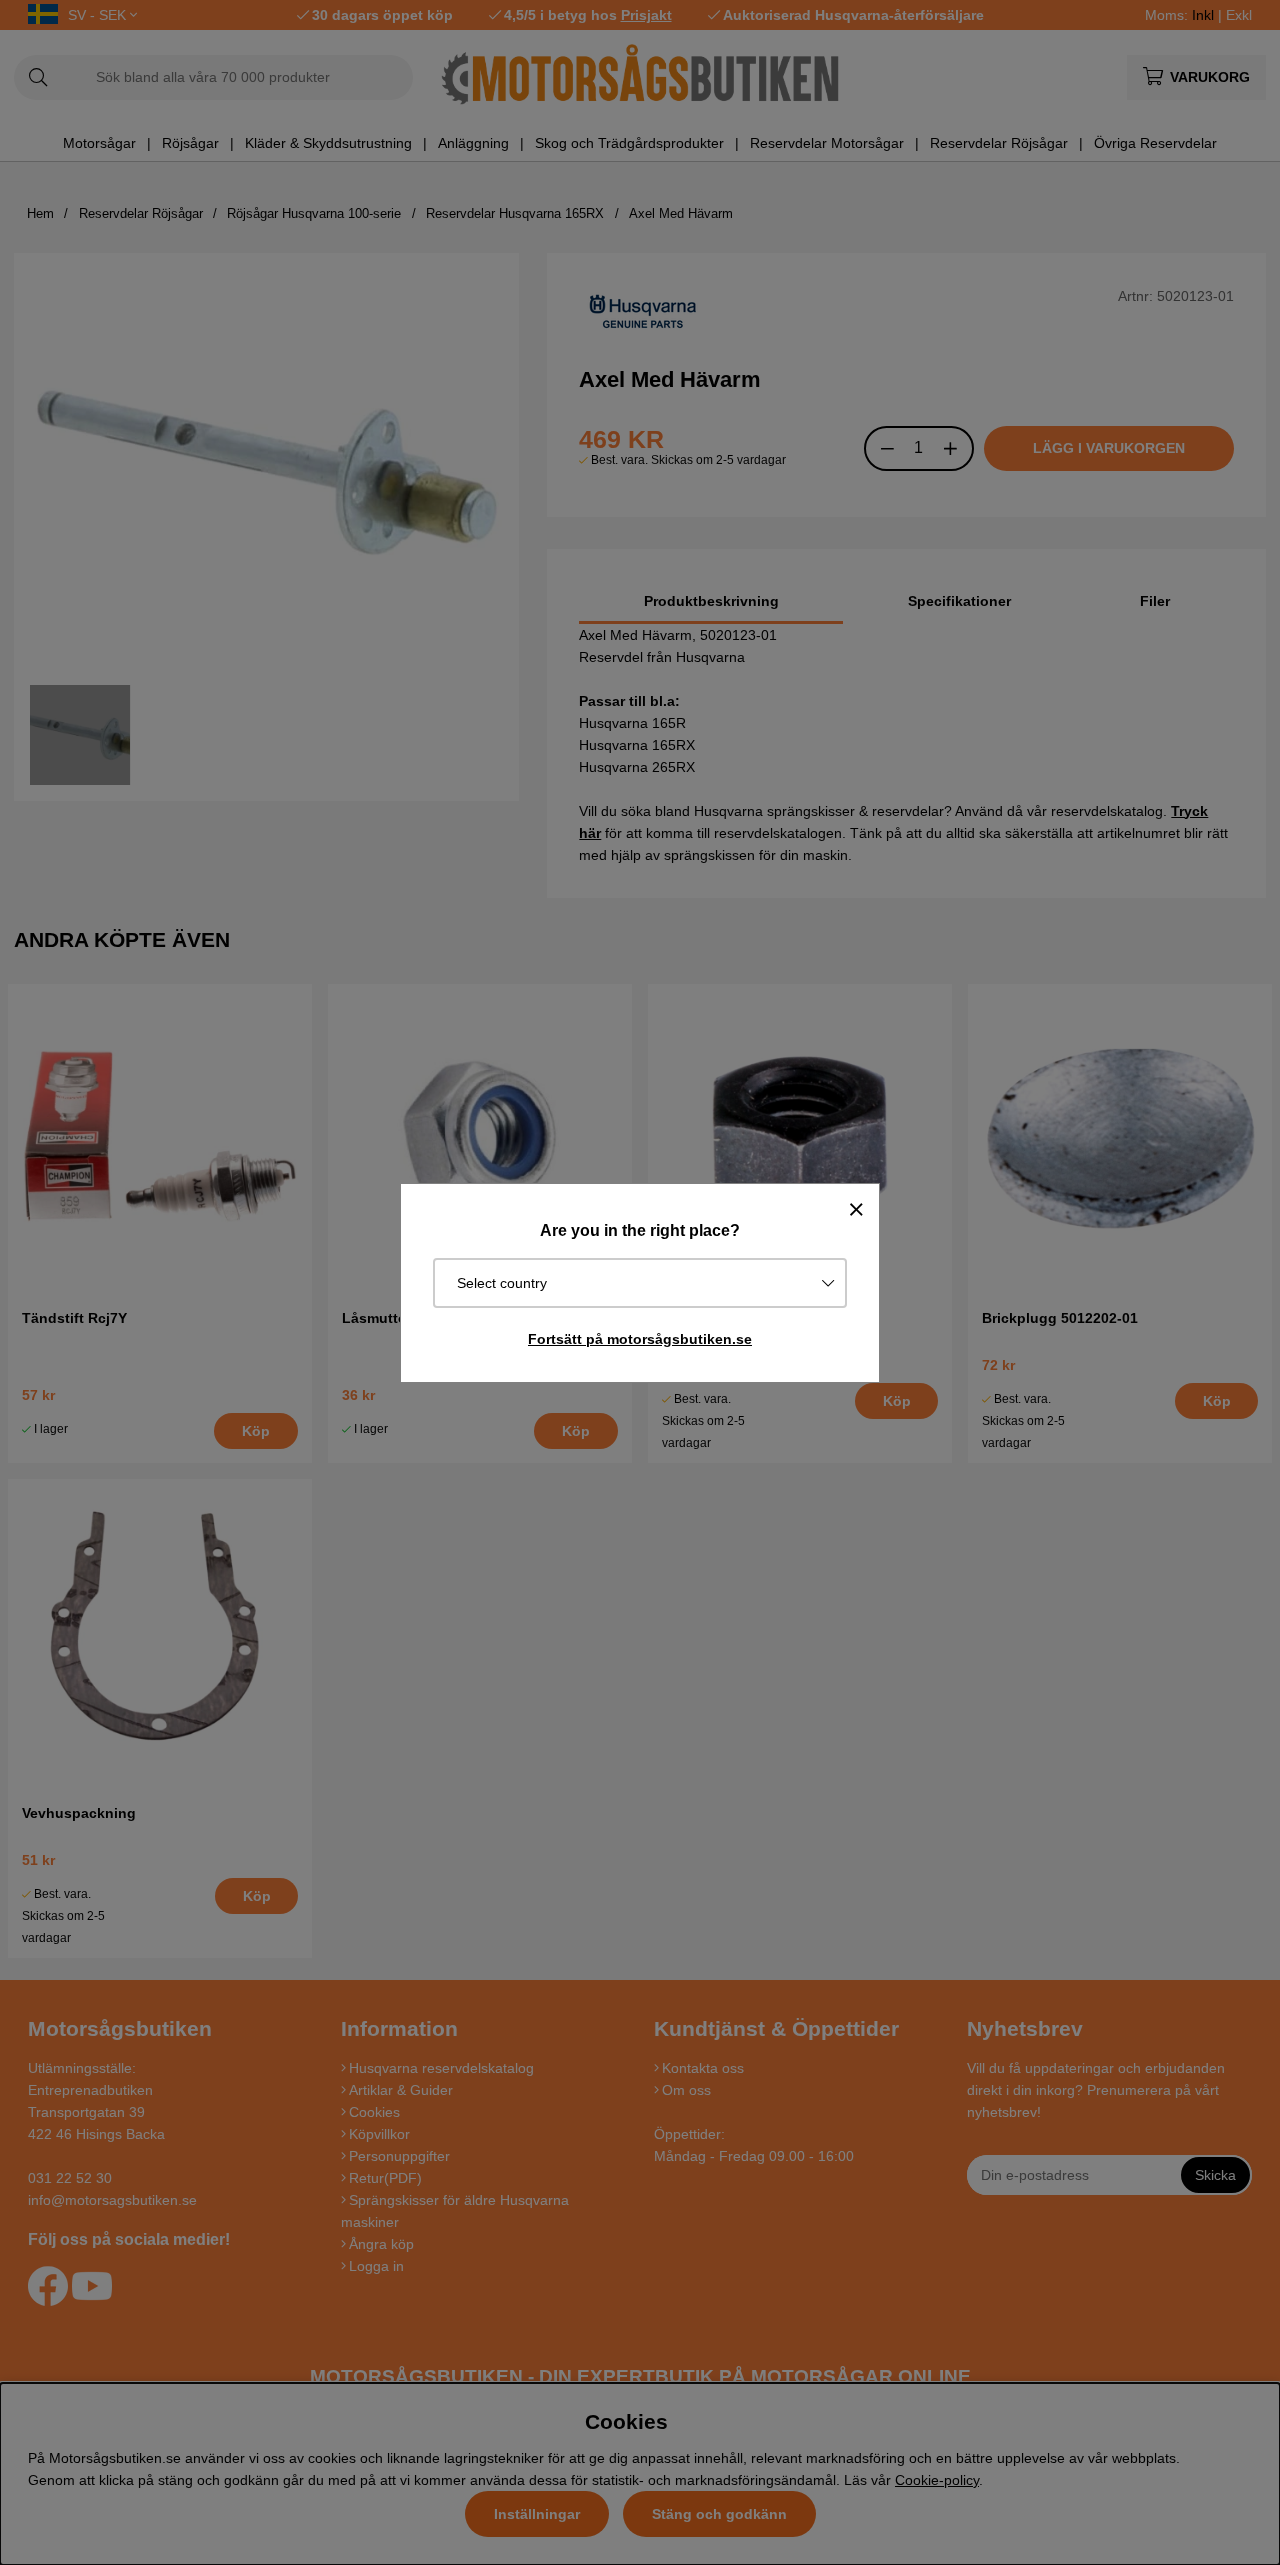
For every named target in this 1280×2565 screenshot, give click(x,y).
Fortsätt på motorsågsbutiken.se (640, 1339)
